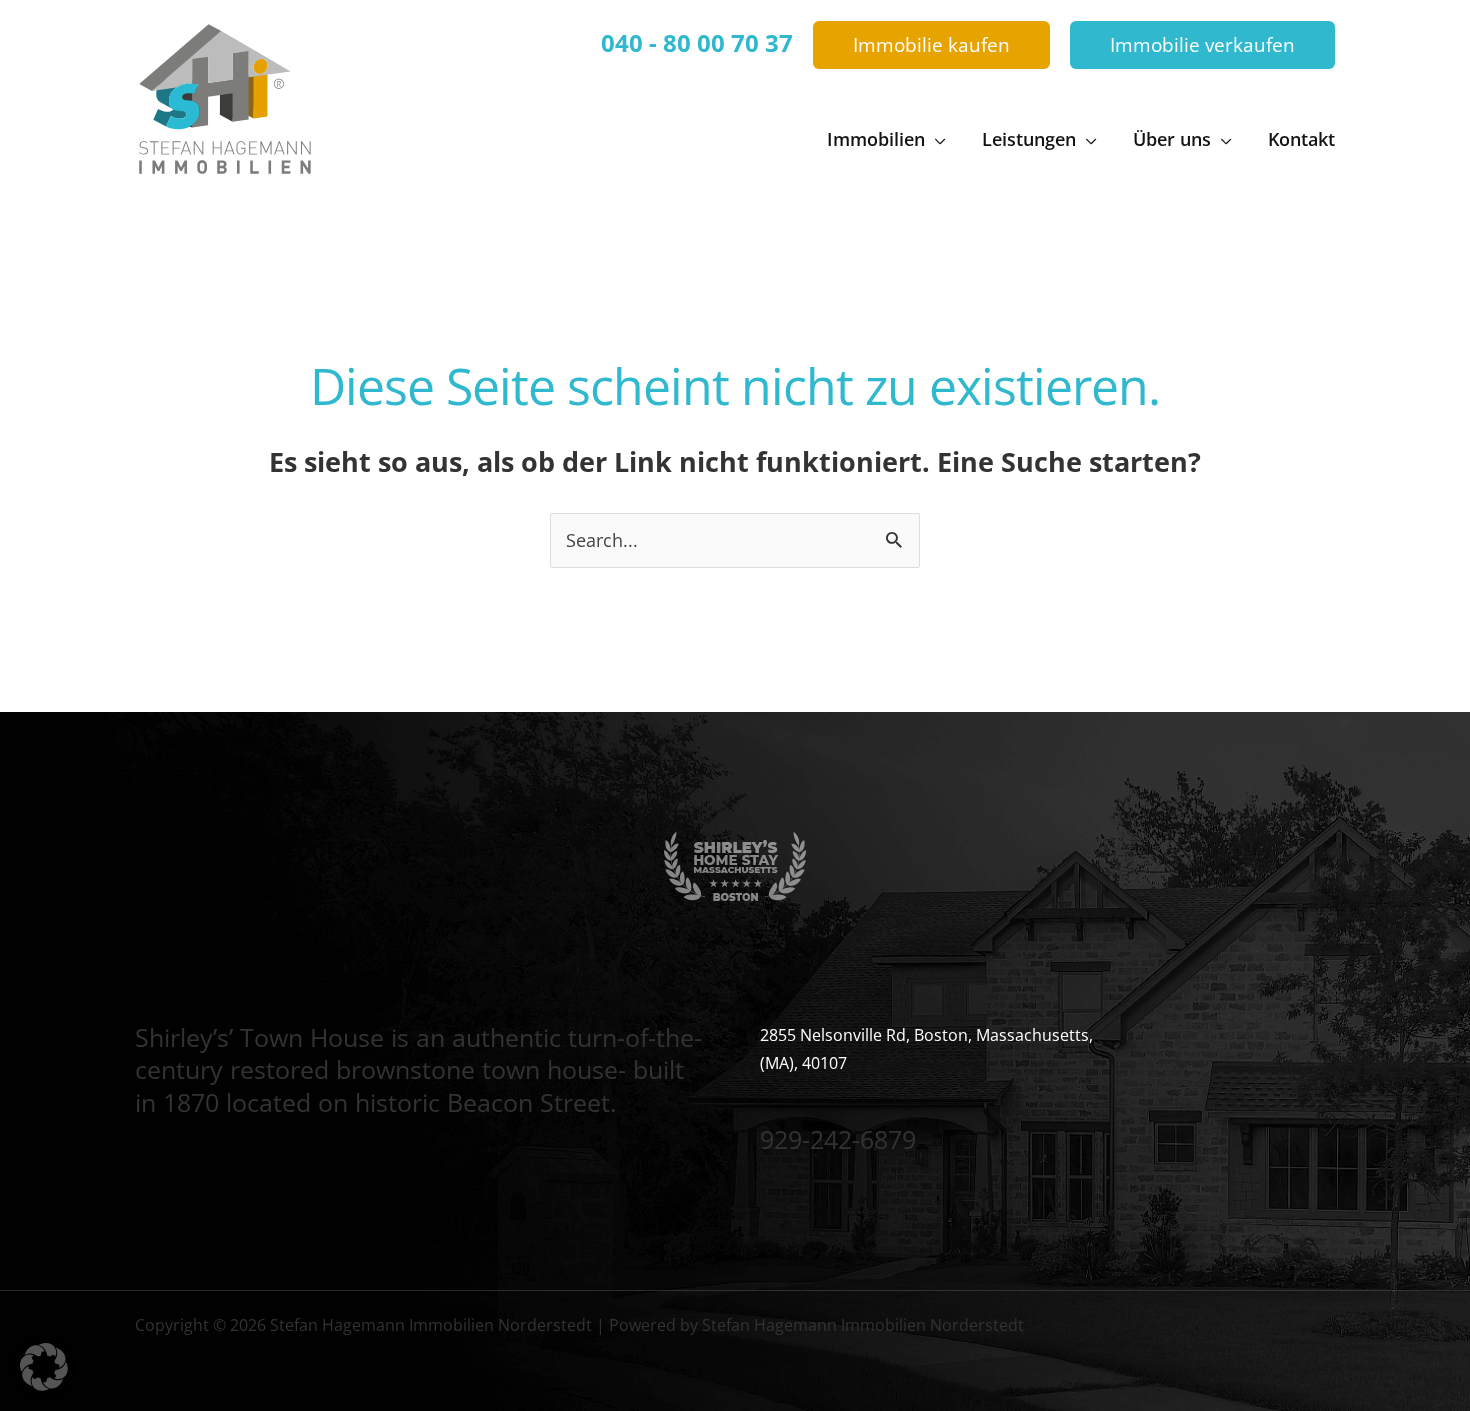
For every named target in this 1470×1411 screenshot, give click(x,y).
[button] (931, 45)
